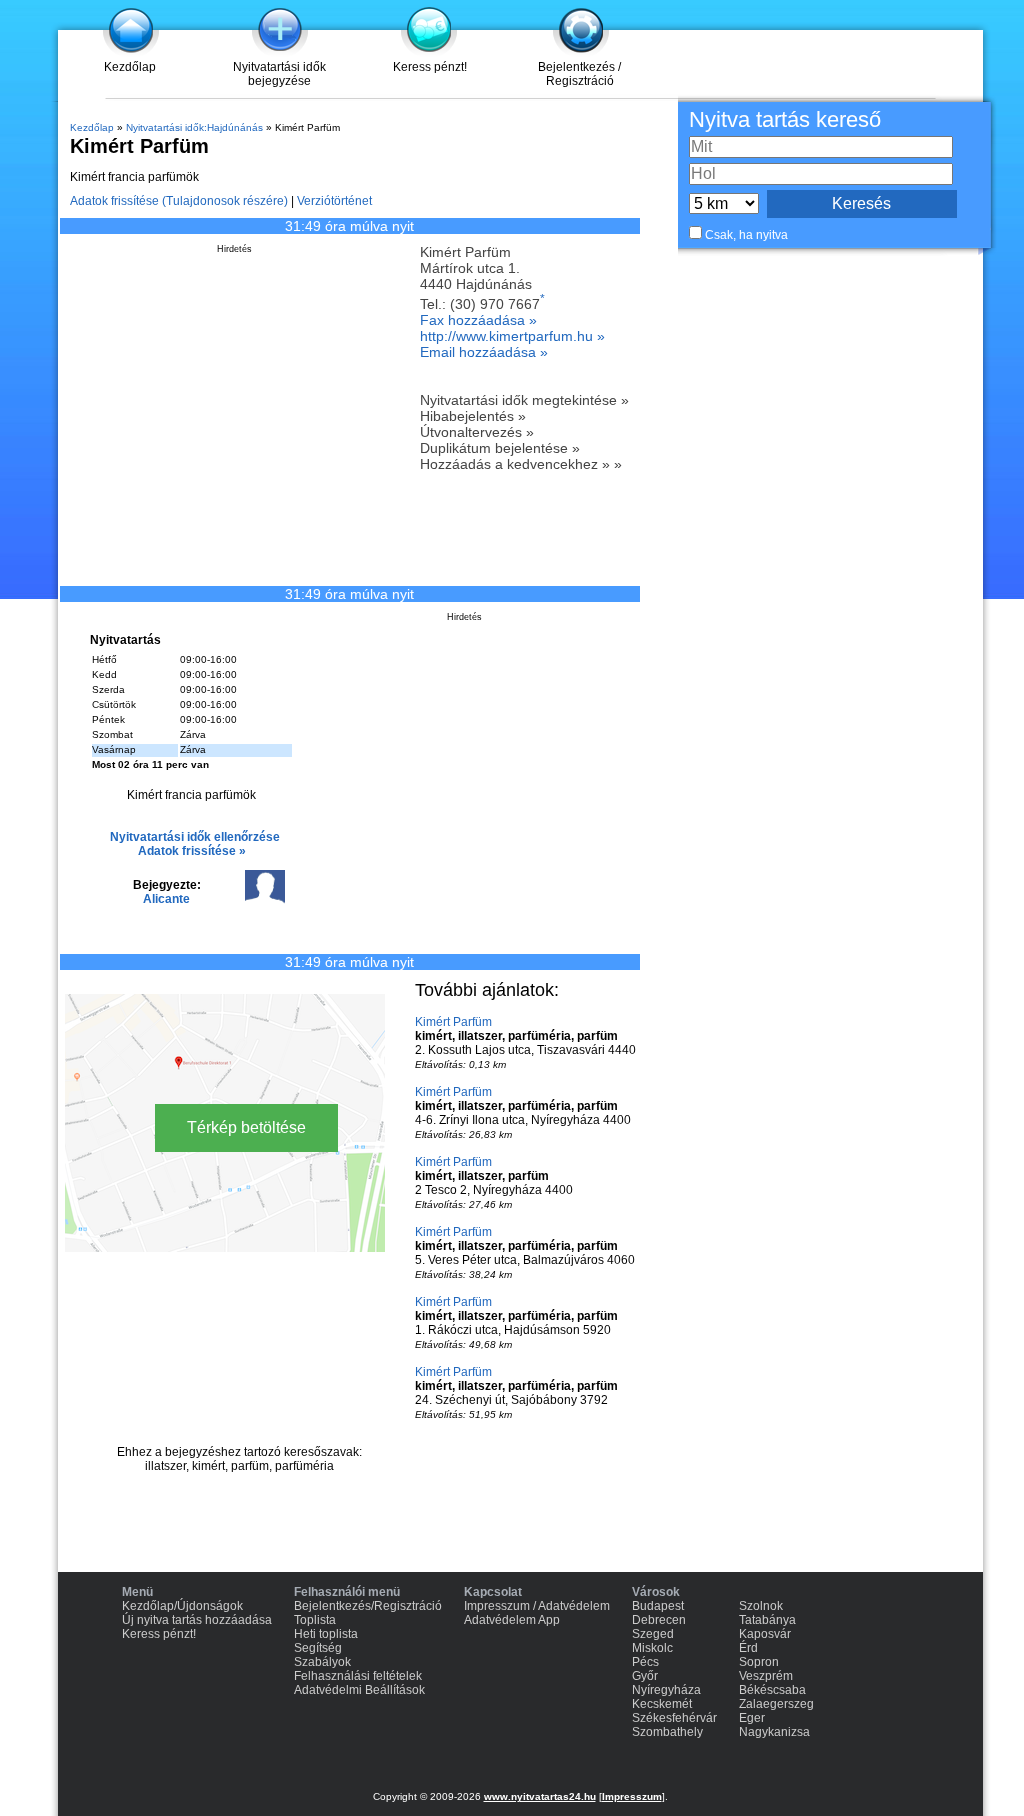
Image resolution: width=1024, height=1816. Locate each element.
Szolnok (761, 1606)
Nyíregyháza (666, 1690)
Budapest (658, 1606)
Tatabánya (767, 1620)
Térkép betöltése (246, 1127)
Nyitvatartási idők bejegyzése (279, 74)
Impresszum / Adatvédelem (537, 1606)
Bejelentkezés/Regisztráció (368, 1606)
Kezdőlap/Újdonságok (182, 1606)
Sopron (759, 1662)
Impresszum (632, 1796)
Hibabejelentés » (473, 416)
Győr (645, 1676)
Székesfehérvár (674, 1718)
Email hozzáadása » (484, 352)
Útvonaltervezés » (477, 432)
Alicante (166, 899)
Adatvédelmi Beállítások (359, 1690)
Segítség (318, 1648)
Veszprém (766, 1676)
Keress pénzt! (430, 67)
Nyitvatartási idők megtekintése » (524, 400)
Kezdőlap (130, 67)
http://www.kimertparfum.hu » (512, 336)
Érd (748, 1648)
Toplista (315, 1620)
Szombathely (667, 1732)
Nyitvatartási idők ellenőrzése (195, 837)
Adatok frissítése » (192, 851)
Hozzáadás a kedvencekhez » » (521, 464)
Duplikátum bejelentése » (500, 448)
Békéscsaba (772, 1690)
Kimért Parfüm (453, 1022)
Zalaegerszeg (776, 1704)
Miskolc (652, 1648)
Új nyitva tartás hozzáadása (197, 1620)
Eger (752, 1718)
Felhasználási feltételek (358, 1676)
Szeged (653, 1634)
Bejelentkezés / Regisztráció (579, 74)
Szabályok (322, 1662)
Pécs (645, 1662)
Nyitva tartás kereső (785, 119)
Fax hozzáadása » (478, 320)
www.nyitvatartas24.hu (540, 1796)
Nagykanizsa (774, 1732)
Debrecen (659, 1620)
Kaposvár (765, 1634)
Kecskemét (662, 1704)
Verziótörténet (334, 201)
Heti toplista (326, 1634)
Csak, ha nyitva (746, 235)
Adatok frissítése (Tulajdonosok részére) (179, 201)
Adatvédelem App (512, 1620)
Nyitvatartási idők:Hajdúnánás (194, 127)
